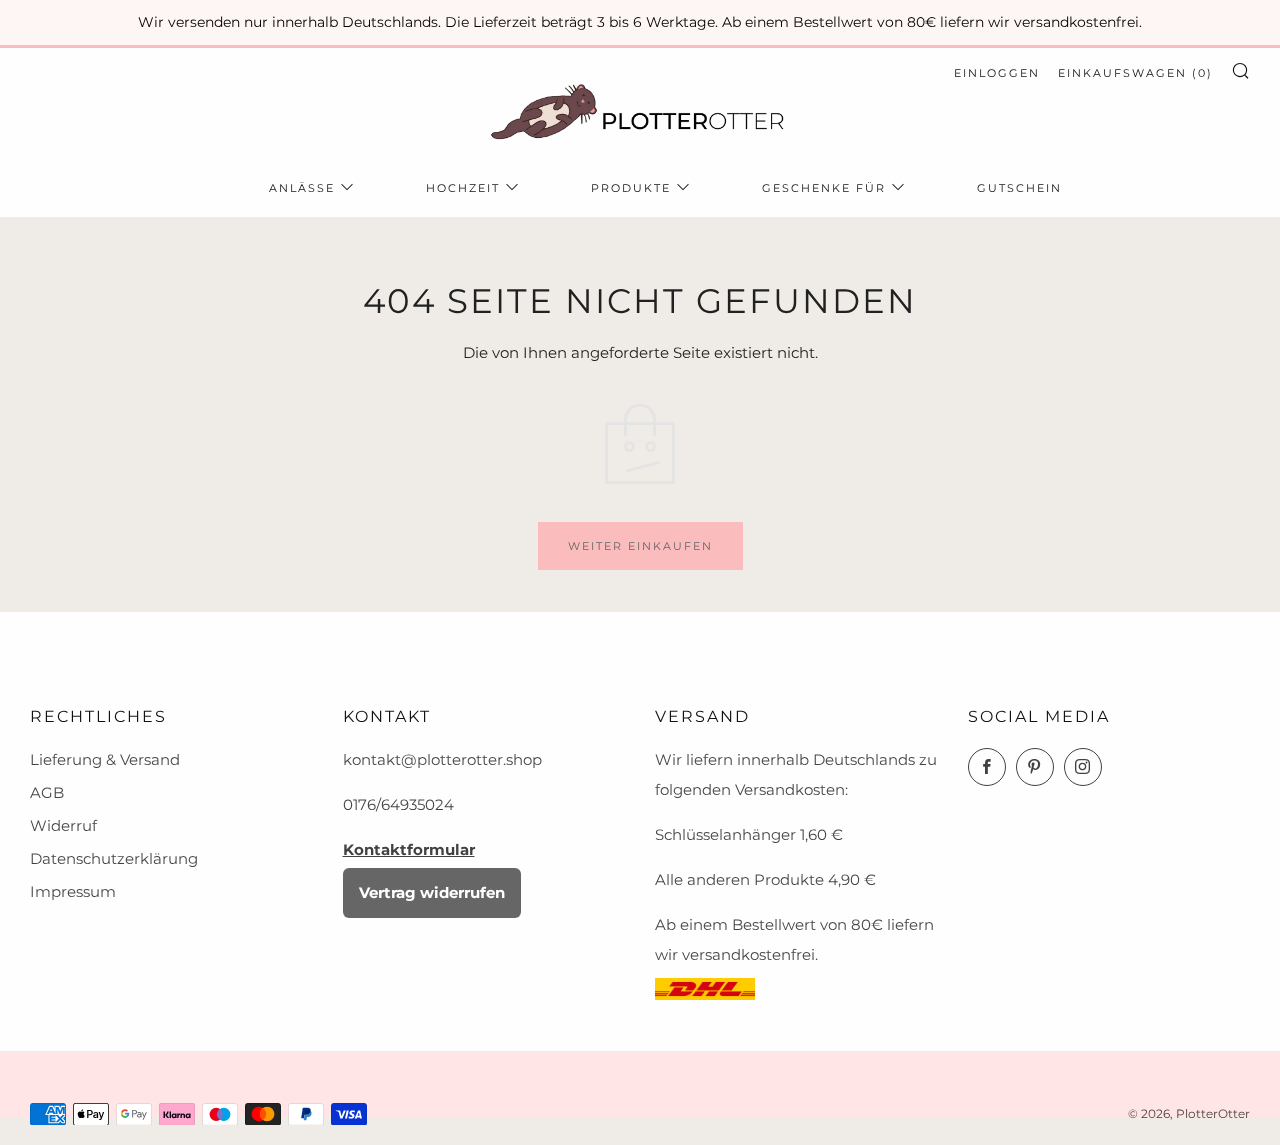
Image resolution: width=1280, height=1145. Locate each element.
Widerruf (63, 825)
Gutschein (1019, 188)
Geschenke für (824, 188)
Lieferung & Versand (105, 759)
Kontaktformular (409, 849)
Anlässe (302, 188)
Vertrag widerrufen (432, 892)
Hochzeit (463, 188)
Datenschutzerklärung (114, 858)
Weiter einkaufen (640, 546)
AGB (47, 792)
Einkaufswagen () (1135, 73)
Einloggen (997, 73)
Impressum (73, 891)
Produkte (631, 188)
